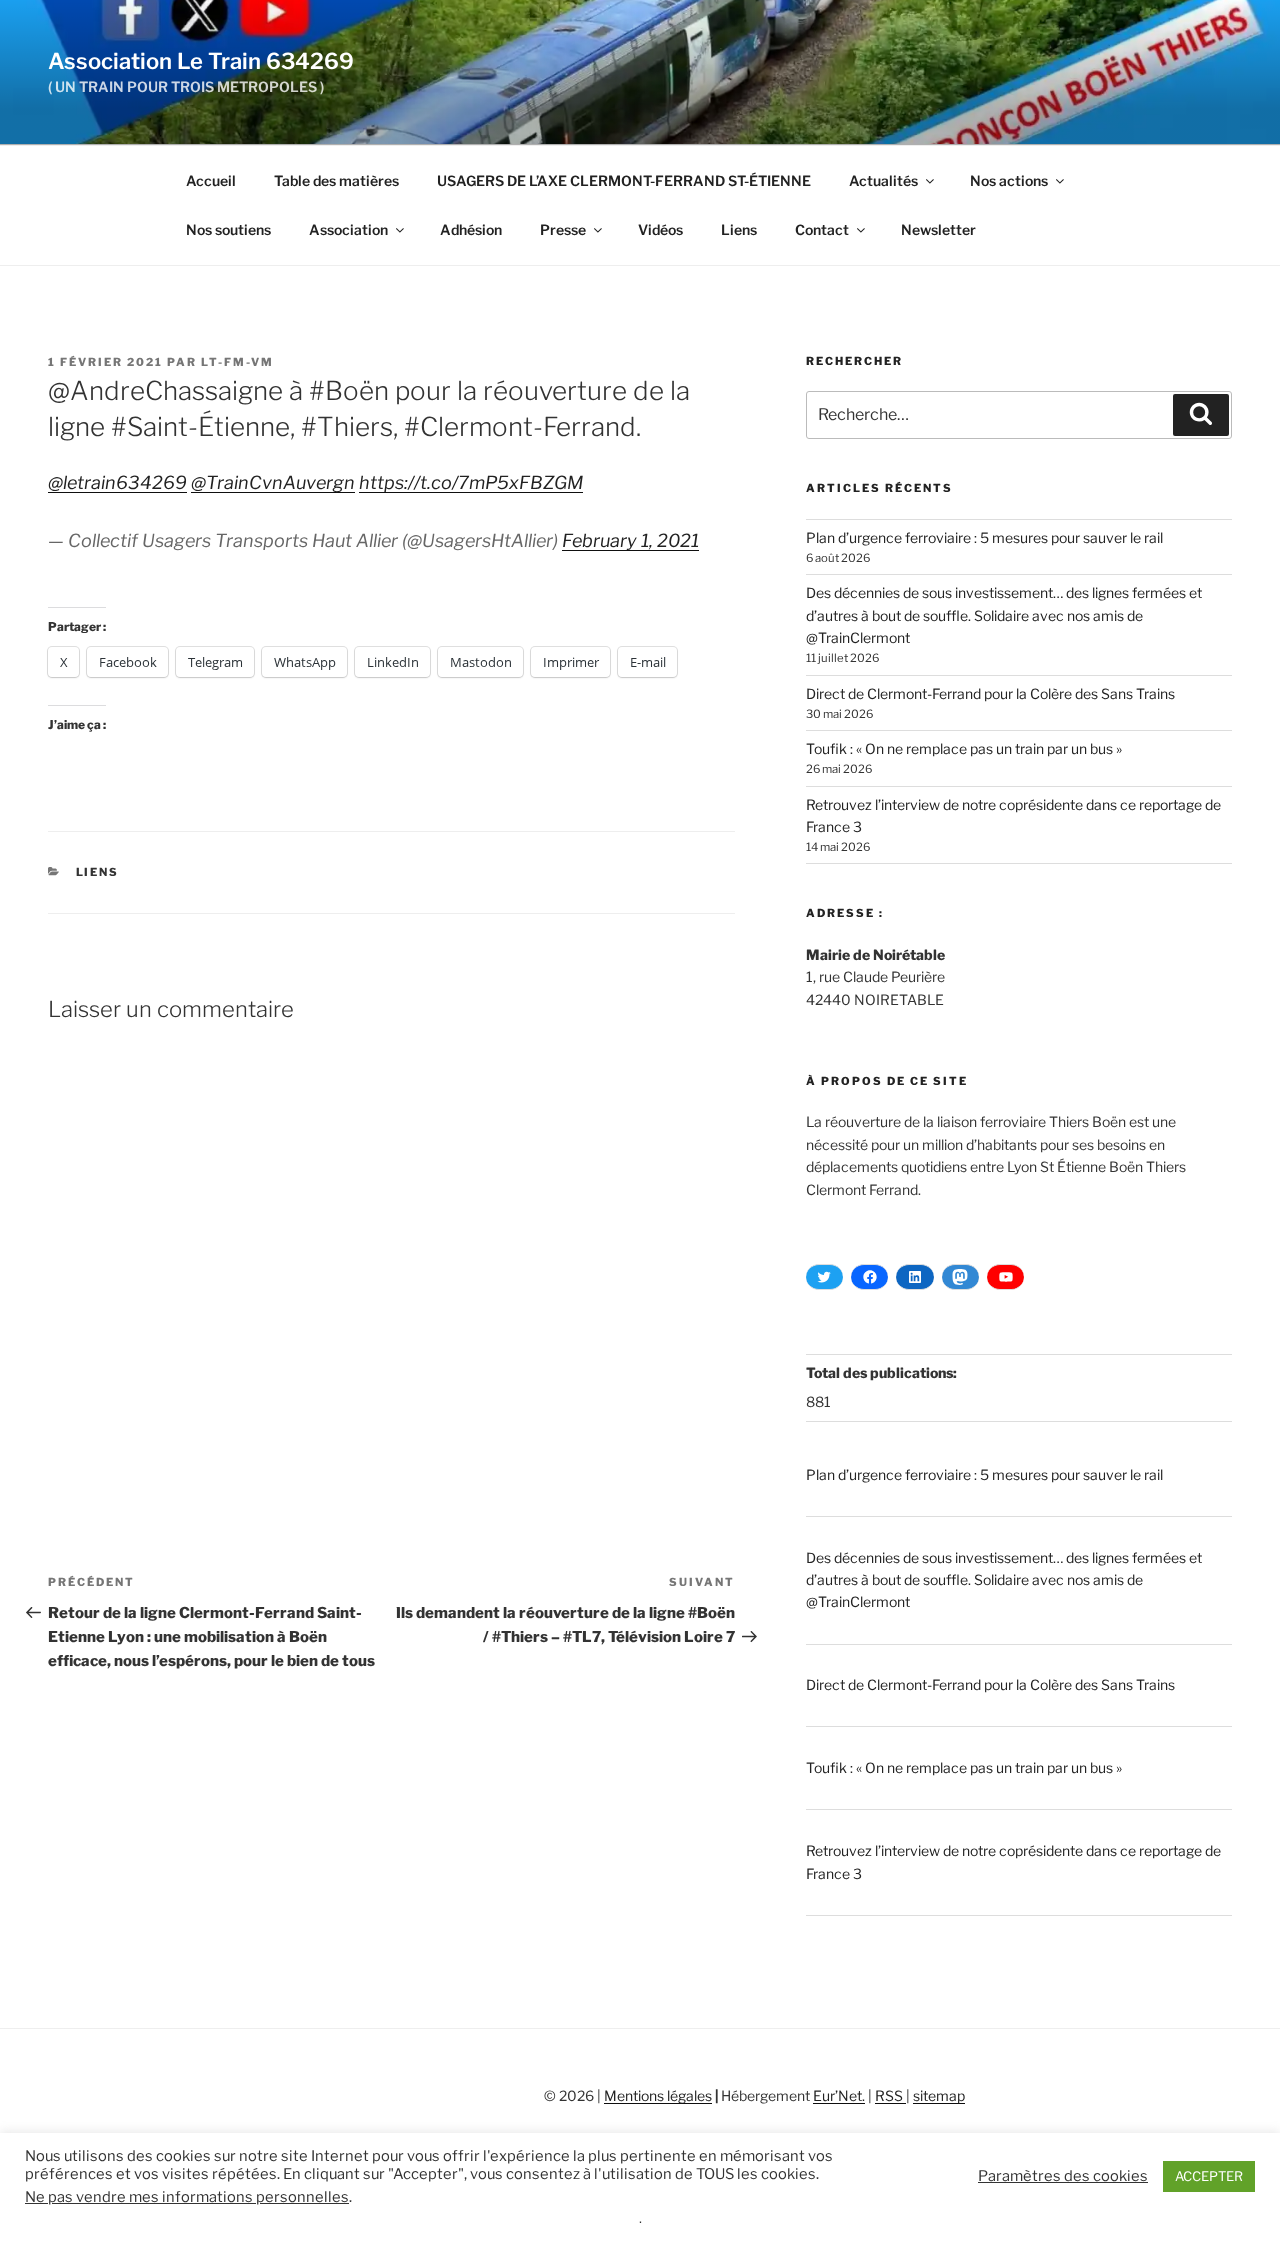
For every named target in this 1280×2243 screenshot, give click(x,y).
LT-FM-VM (237, 362)
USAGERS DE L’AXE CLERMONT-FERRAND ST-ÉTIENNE (624, 180)
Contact (822, 229)
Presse (563, 229)
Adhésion (471, 229)
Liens (739, 229)
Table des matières (336, 180)
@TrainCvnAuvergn (273, 482)
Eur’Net (837, 2095)
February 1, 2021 (630, 540)
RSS (890, 2095)
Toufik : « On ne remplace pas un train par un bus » (964, 748)
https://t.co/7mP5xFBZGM (471, 482)
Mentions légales (658, 2095)
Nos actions (1009, 180)
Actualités (883, 180)
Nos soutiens (228, 229)
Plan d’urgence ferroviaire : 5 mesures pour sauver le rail (984, 537)
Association (348, 229)
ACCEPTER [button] (1209, 2176)
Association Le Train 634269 (201, 61)
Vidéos (660, 229)
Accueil (211, 180)
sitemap (939, 2095)
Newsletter (938, 229)
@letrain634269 (117, 482)
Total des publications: (883, 1372)
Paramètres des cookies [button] (1063, 2176)
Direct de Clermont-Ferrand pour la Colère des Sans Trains (990, 693)
